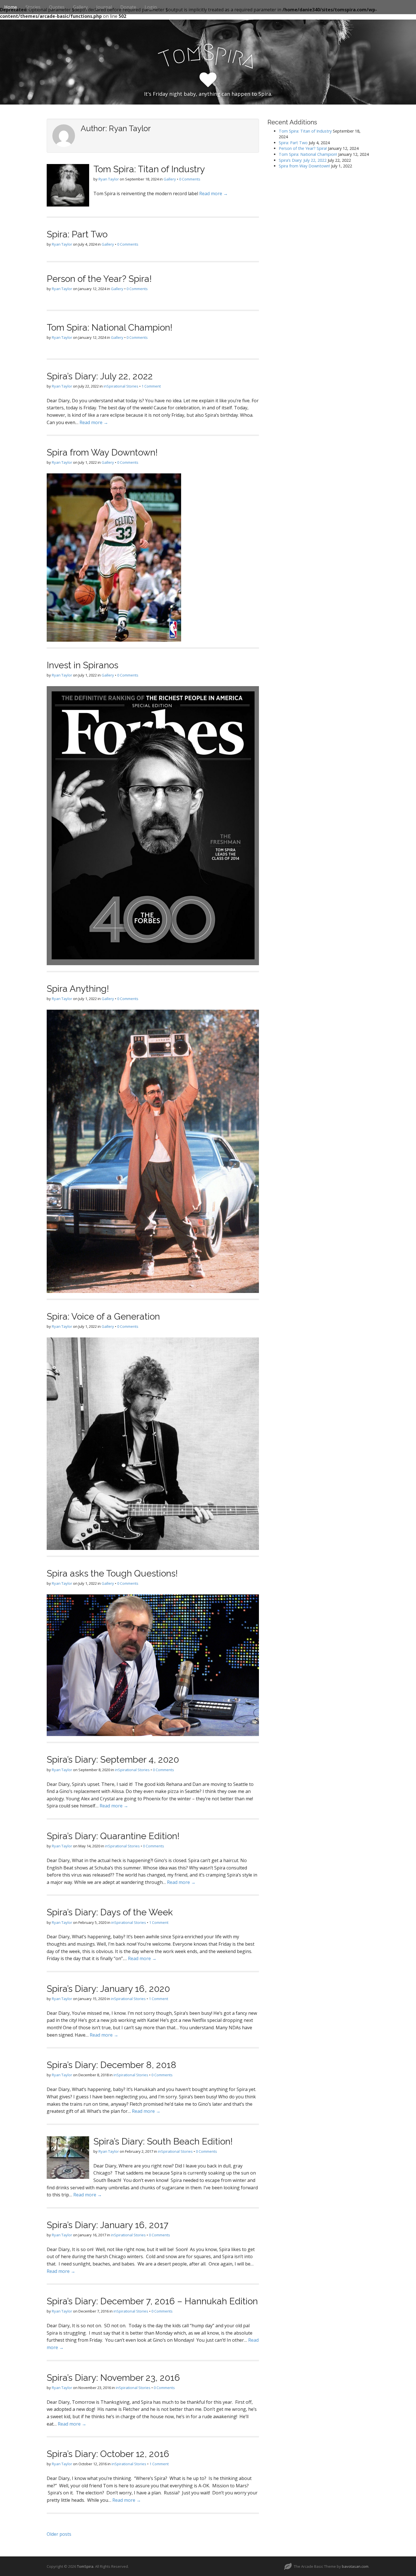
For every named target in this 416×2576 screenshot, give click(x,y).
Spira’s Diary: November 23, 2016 (113, 2378)
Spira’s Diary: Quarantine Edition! (113, 1836)
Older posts (59, 2534)
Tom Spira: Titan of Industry (149, 169)
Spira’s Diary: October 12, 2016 (108, 2454)
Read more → (214, 193)
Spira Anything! (78, 989)
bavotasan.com (355, 2566)
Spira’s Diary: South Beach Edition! (163, 2141)
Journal (104, 7)
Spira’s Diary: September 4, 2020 (113, 1759)
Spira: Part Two (77, 234)
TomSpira (85, 2566)
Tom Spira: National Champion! (110, 327)
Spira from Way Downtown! (102, 452)
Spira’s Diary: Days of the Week (110, 1912)
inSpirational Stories (121, 386)
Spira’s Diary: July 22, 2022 (100, 376)
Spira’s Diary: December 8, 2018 (111, 2065)
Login (151, 7)
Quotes (57, 7)
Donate (128, 7)
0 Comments (190, 179)
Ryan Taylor (109, 179)
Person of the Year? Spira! (99, 279)
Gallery (80, 7)
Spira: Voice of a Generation (103, 1316)
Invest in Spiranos (82, 665)
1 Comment (151, 386)
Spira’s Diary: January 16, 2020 (108, 1989)
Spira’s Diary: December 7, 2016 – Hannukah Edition (152, 2301)
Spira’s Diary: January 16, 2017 (108, 2225)
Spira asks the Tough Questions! (112, 1573)
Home (11, 7)
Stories (33, 7)
